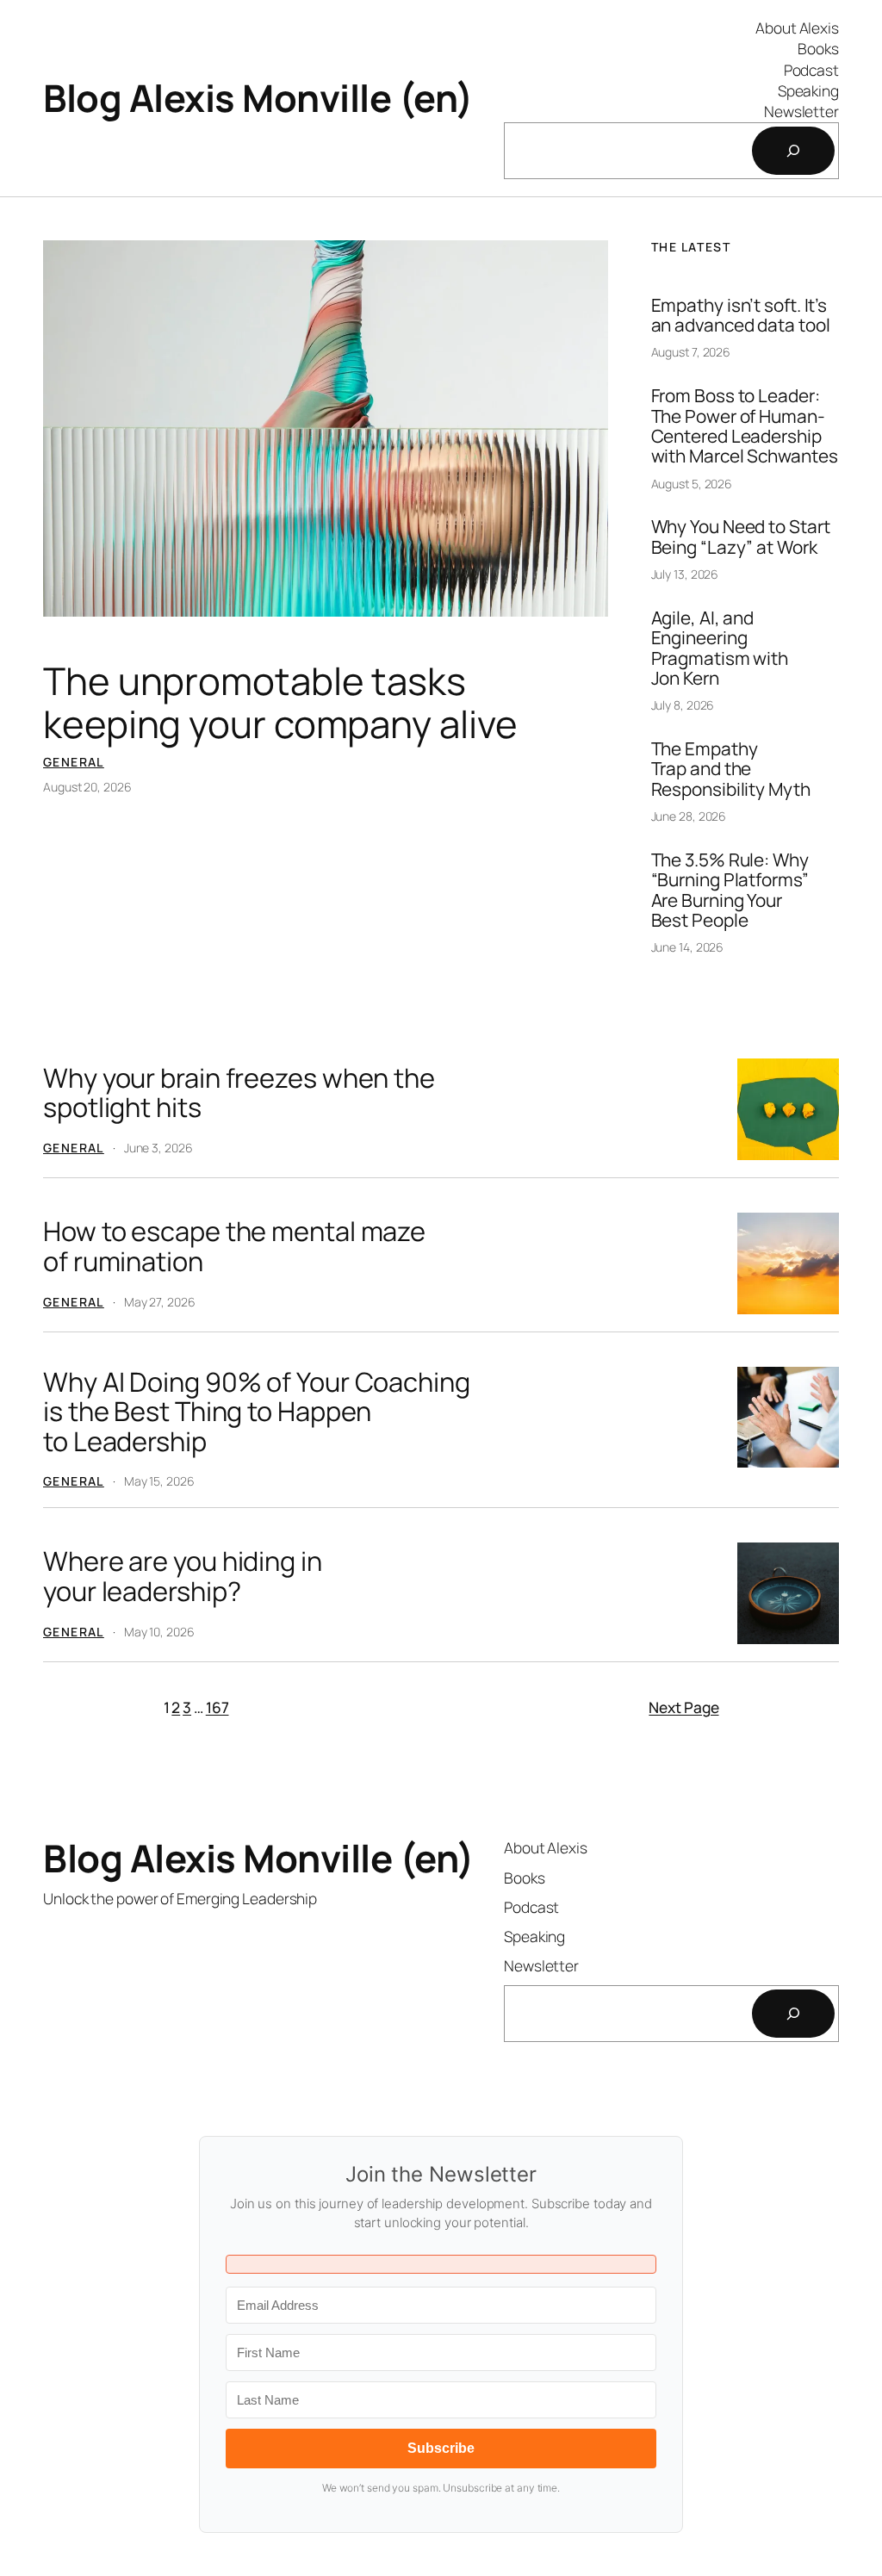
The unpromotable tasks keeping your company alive (280, 702)
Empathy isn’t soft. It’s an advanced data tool (741, 316)
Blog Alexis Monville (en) (258, 98)
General (74, 762)
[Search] (793, 151)
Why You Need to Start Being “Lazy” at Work (741, 537)
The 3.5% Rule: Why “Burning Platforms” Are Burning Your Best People (730, 890)
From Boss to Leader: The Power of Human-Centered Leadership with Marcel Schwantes (745, 426)
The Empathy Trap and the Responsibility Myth (731, 769)
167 (217, 1707)
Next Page (683, 1707)
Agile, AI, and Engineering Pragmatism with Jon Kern (720, 648)
